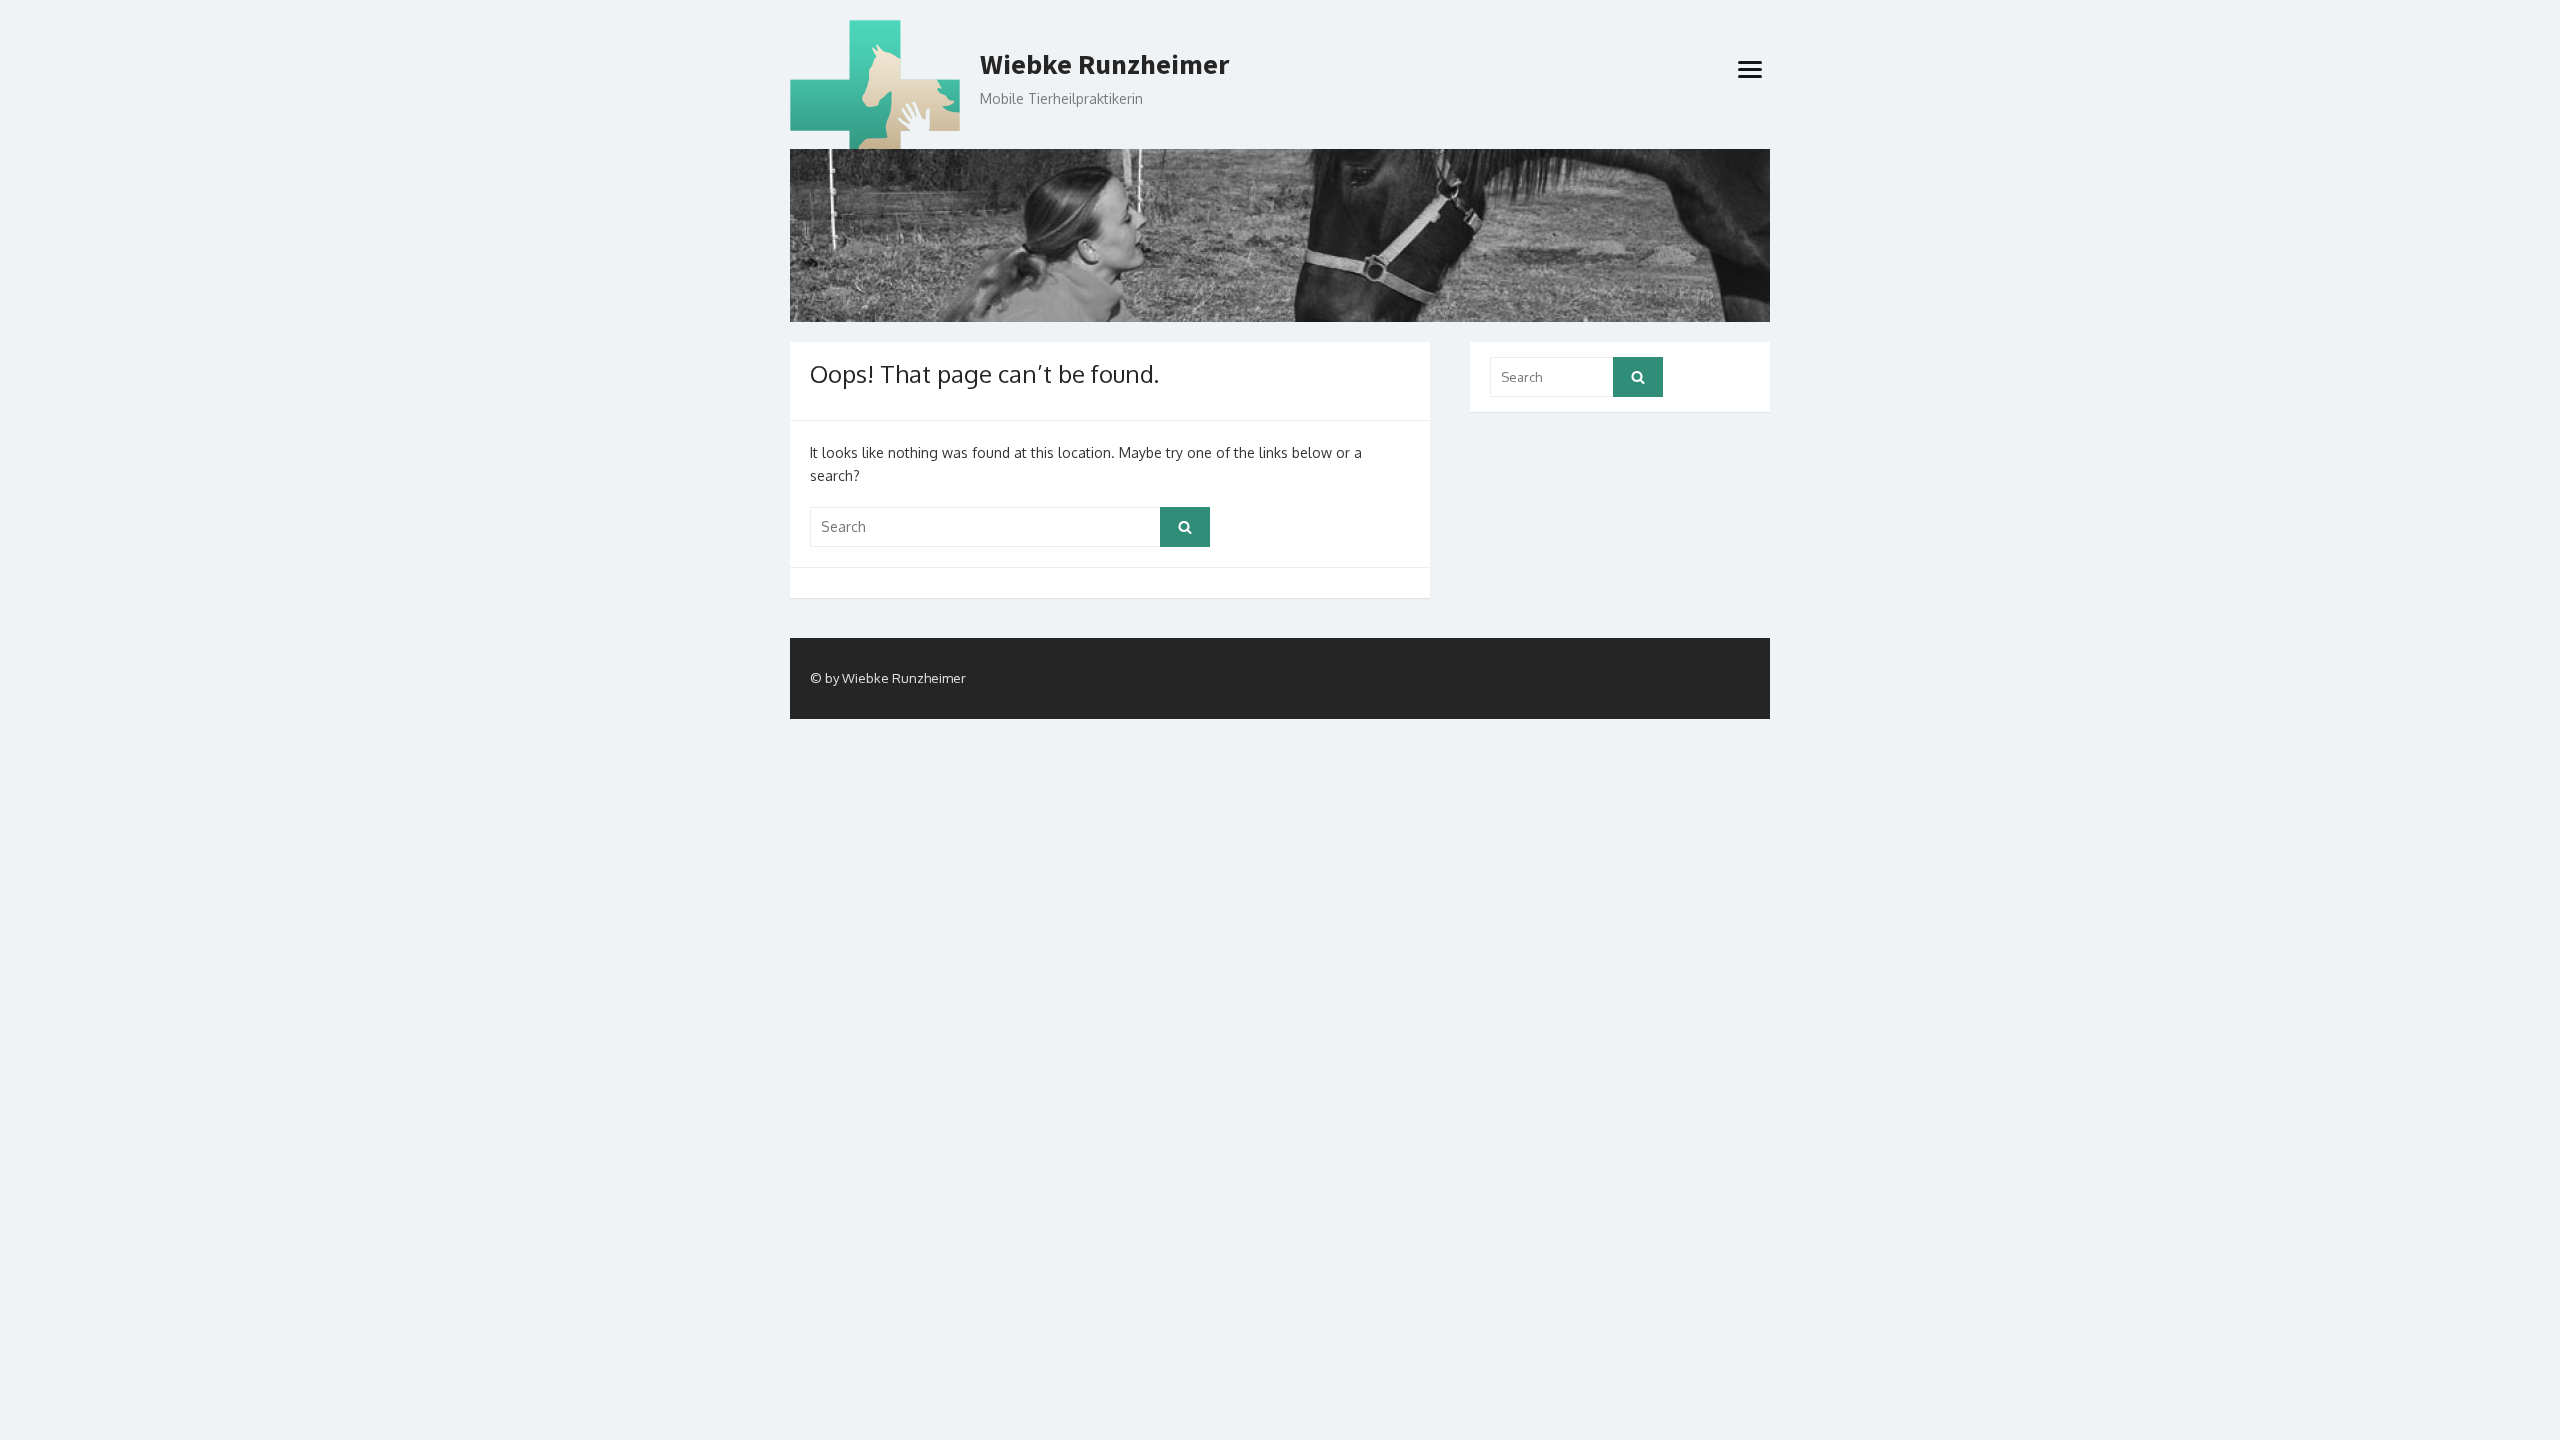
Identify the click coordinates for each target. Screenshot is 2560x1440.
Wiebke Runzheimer (1104, 65)
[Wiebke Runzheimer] (1280, 235)
